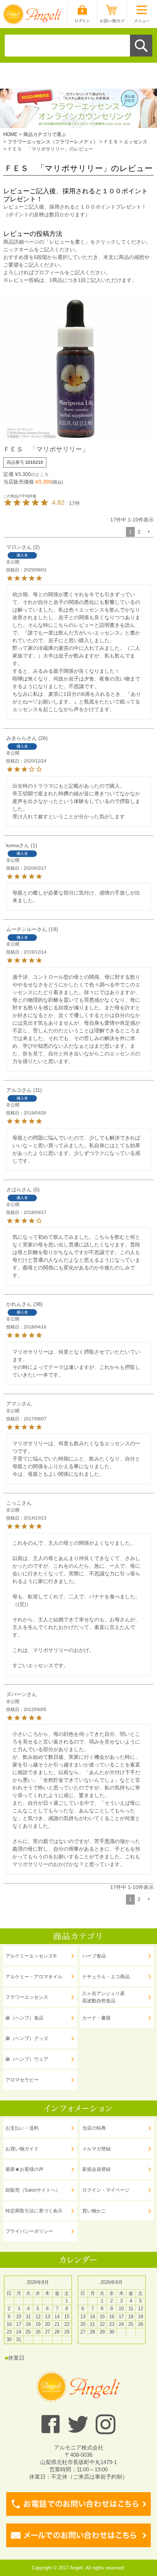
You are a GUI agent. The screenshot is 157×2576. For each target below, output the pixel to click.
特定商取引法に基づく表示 (34, 2211)
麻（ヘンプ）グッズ (27, 2038)
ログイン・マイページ (106, 2190)
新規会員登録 (96, 2169)
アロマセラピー (22, 2080)
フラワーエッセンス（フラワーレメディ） (53, 142)
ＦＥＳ (111, 142)
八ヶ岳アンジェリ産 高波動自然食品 (104, 1997)
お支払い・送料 (22, 2128)
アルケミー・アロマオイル (34, 1977)
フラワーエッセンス (27, 1997)
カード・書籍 (96, 2018)
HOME (10, 134)
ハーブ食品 (94, 1956)
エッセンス (136, 142)
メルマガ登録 (96, 2149)
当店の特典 (94, 2128)
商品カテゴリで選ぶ (45, 134)
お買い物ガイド (22, 2149)
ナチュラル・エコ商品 (106, 1977)
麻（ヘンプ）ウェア (27, 2059)
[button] (149, 532)
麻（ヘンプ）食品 (24, 2018)
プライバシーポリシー (29, 2231)
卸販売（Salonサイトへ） (33, 2190)
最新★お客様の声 (24, 2169)
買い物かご (94, 2211)
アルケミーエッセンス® (31, 1956)
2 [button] (139, 532)
